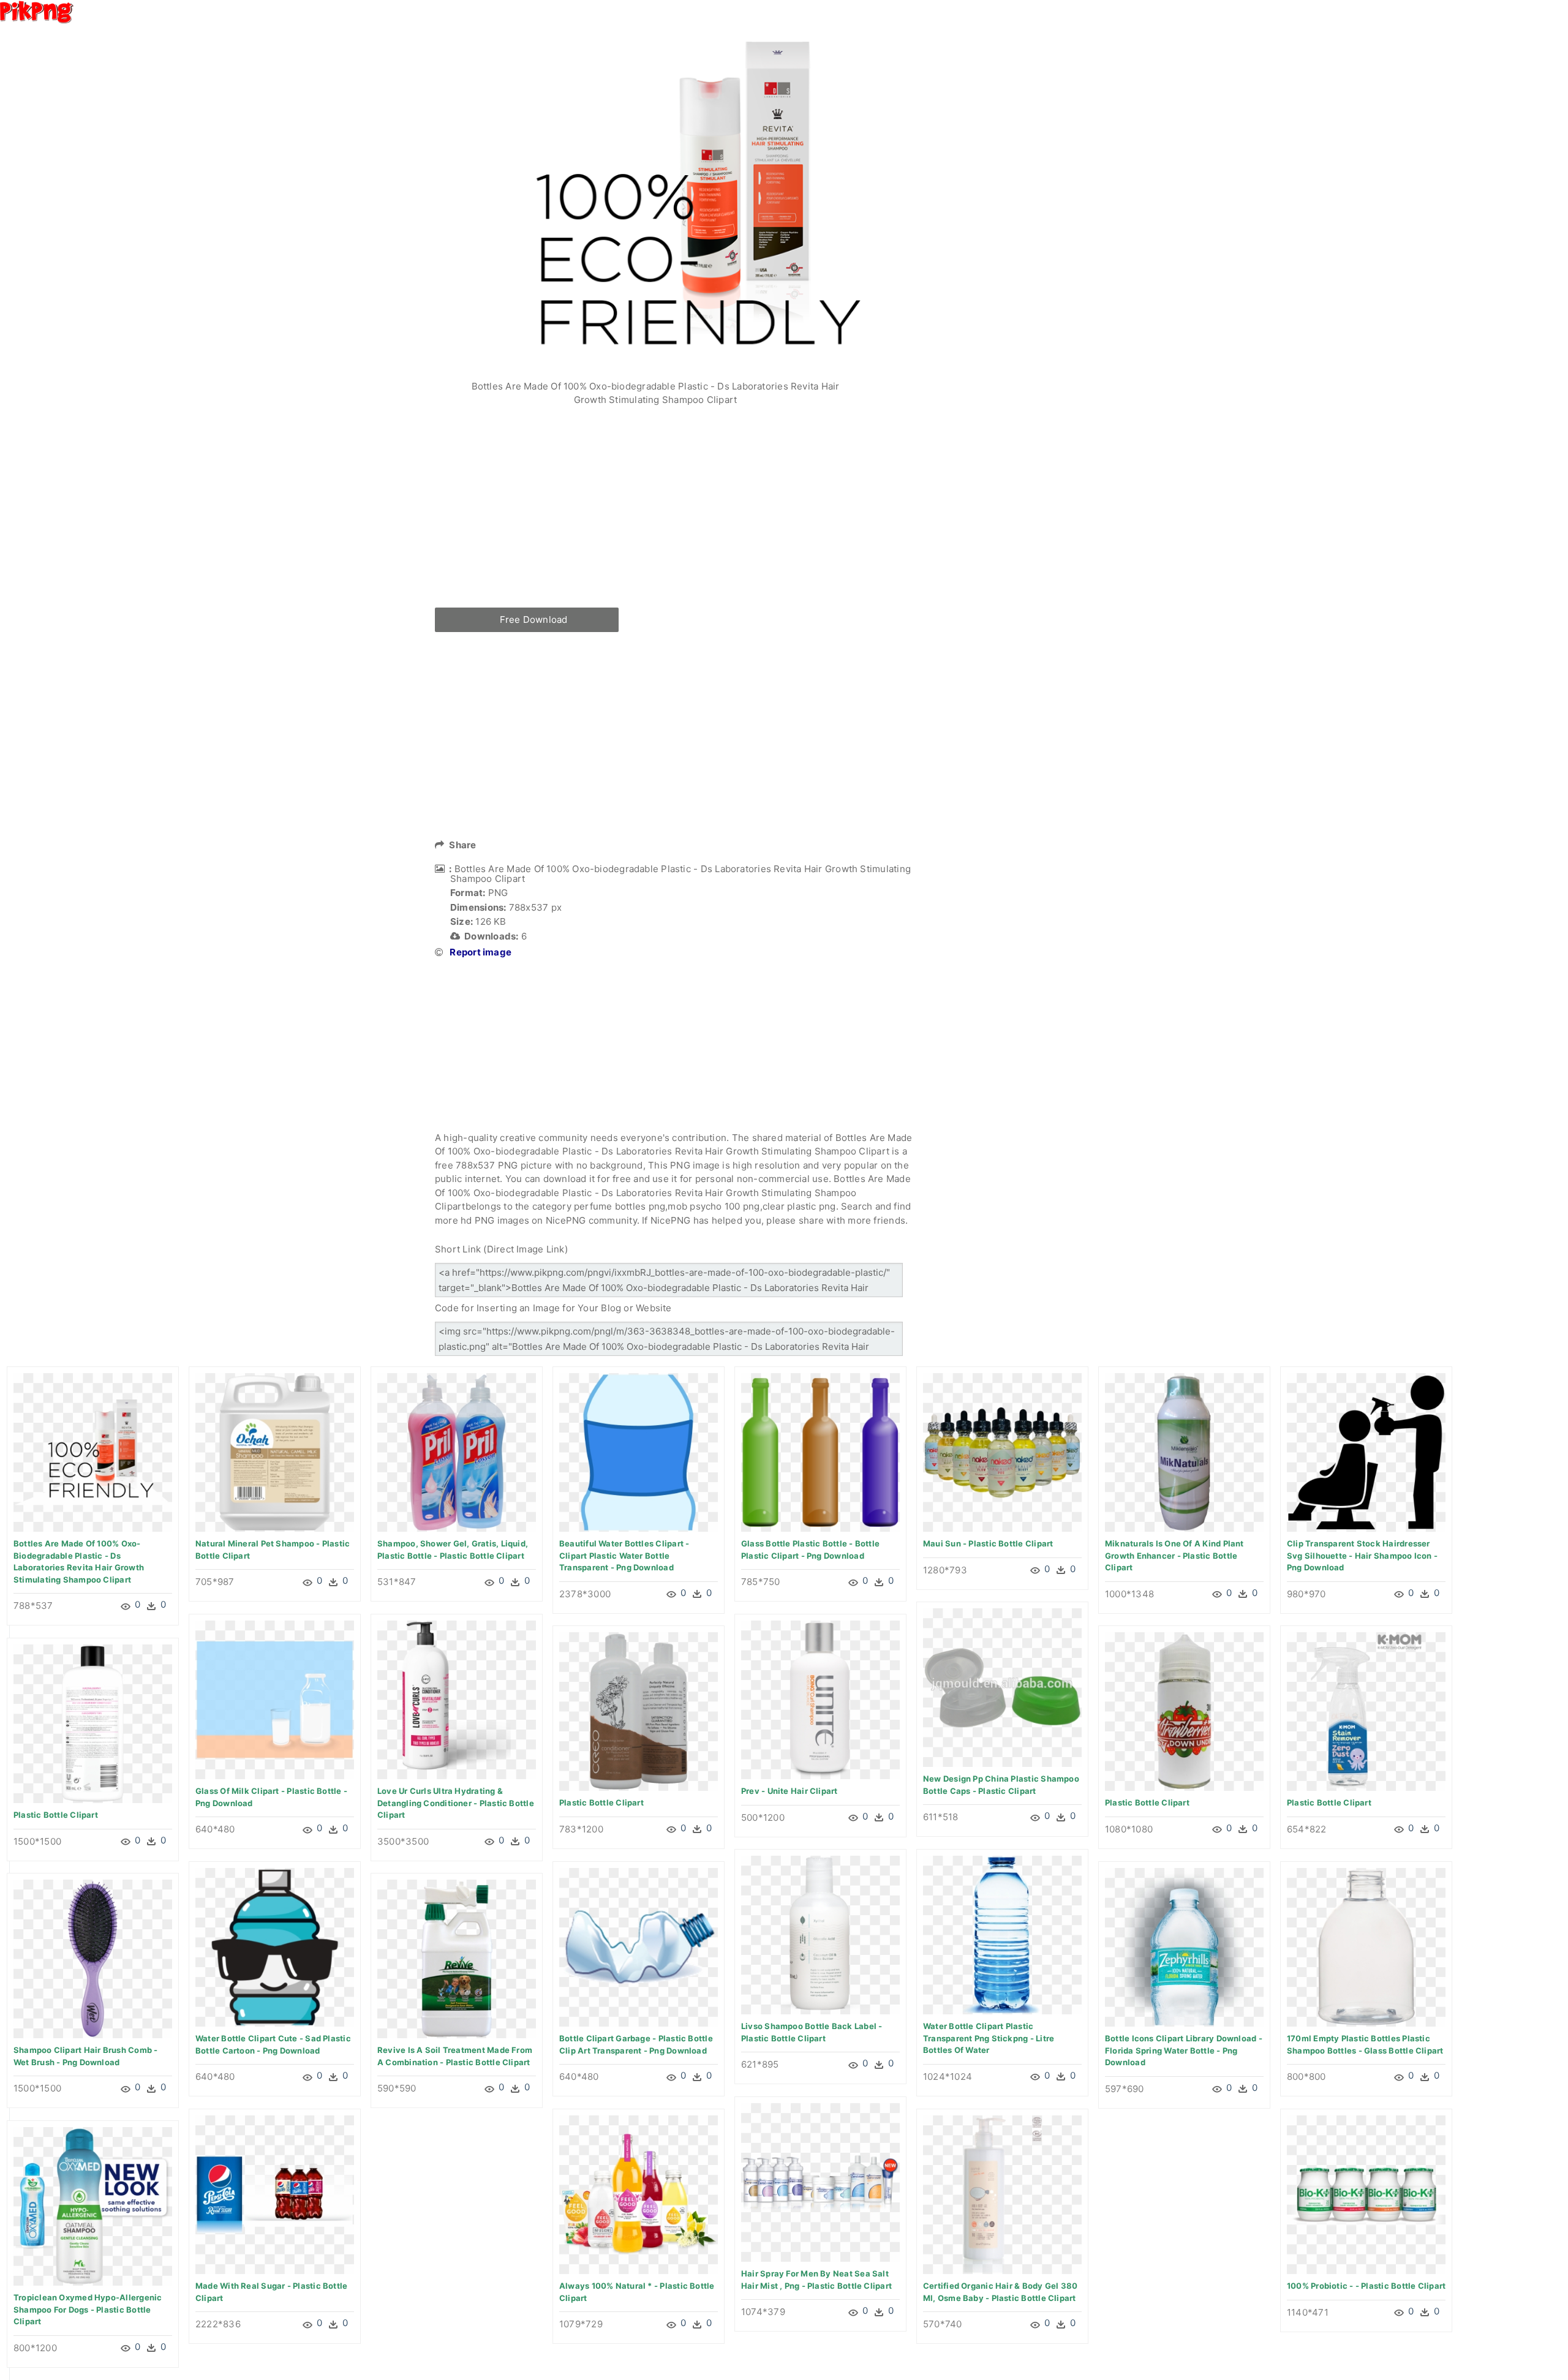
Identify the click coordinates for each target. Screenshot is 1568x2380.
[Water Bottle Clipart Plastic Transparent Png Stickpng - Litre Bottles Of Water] (1002, 1934)
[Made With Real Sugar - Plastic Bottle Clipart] (275, 2194)
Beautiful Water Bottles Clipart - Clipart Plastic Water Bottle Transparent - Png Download (624, 1555)
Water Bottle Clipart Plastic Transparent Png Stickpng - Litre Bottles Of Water (989, 2038)
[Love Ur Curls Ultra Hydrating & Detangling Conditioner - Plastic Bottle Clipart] (457, 1699)
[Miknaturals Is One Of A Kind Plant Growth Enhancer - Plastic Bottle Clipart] (1184, 1452)
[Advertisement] (674, 516)
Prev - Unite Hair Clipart (790, 1791)
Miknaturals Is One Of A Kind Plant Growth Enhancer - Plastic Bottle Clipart (1174, 1555)
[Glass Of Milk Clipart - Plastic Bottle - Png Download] (275, 1699)
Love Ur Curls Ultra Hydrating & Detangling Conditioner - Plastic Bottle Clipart (456, 1803)
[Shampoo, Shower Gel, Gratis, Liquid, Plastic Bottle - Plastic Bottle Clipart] (457, 1452)
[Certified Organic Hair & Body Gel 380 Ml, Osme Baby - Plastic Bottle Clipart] (1002, 2194)
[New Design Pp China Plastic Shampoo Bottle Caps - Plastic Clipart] (1002, 1687)
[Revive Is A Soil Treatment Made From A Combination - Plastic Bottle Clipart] (457, 1958)
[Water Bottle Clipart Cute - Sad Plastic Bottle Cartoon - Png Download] (275, 1947)
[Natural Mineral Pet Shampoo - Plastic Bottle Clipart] (275, 1452)
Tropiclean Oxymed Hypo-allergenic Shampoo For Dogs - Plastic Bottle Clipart (88, 2309)
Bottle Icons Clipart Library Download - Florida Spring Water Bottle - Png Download (1184, 2050)
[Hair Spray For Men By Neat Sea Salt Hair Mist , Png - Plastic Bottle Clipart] (820, 2182)
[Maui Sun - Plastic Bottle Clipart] (1002, 1452)
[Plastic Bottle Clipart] (639, 1711)
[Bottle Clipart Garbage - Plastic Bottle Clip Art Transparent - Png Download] (639, 1947)
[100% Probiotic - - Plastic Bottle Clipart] (1366, 2194)
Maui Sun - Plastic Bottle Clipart (988, 1543)
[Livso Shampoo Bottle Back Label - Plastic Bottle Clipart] (820, 1934)
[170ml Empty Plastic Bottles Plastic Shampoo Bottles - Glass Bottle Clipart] (1366, 1947)
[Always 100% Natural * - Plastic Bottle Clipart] (639, 2194)
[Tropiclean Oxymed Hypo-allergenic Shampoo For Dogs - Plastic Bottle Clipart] (93, 2206)
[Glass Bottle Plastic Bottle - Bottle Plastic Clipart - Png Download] (820, 1452)
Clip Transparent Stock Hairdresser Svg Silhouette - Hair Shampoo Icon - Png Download (1362, 1555)
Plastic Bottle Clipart (601, 1802)
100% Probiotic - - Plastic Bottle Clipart (1366, 2286)
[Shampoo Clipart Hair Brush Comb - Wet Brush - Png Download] (93, 1958)
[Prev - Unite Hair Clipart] (820, 1699)
